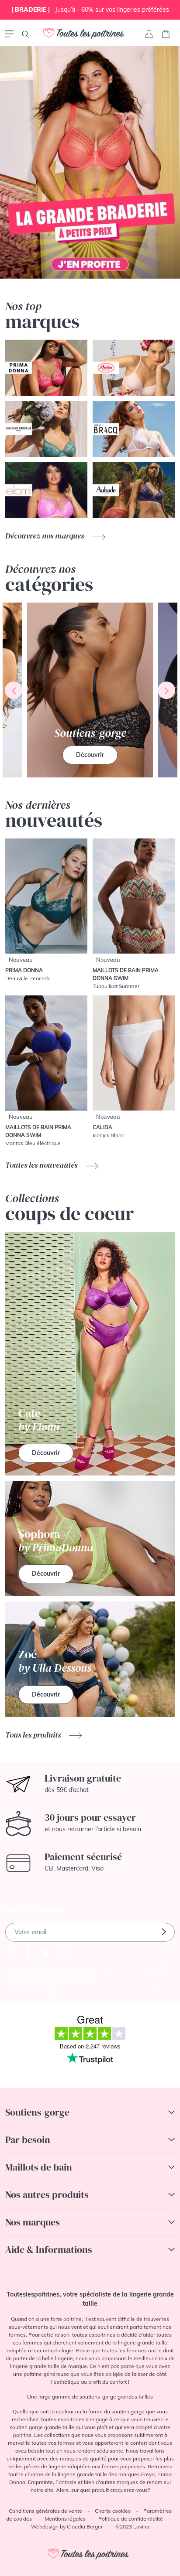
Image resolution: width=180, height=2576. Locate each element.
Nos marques (33, 2222)
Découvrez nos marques (45, 536)
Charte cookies (113, 2511)
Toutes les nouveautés (42, 1165)
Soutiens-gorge (37, 2112)
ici (67, 1992)
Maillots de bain (39, 2167)
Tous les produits (34, 1735)
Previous (14, 690)
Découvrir (90, 755)
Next (166, 690)
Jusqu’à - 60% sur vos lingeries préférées (90, 10)
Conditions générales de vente (45, 2511)
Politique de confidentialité (131, 2519)
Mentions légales (65, 2519)
